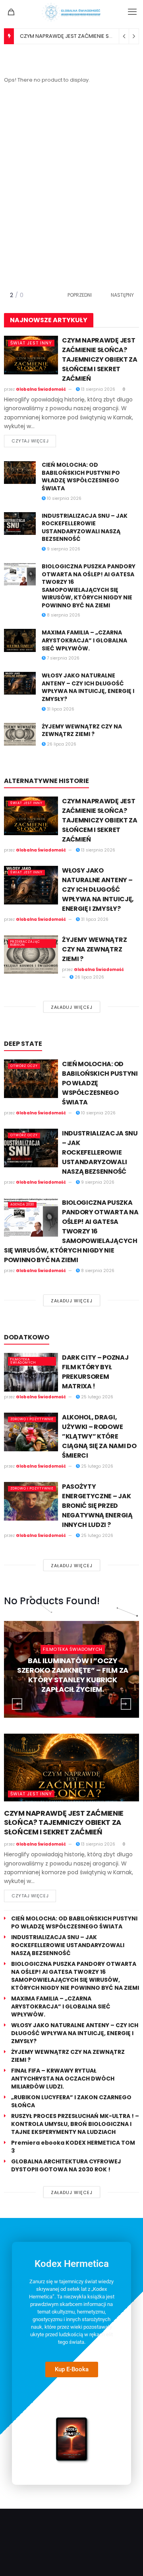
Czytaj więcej (30, 441)
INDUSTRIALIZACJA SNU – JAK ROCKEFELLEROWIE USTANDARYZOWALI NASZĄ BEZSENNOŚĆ (85, 528)
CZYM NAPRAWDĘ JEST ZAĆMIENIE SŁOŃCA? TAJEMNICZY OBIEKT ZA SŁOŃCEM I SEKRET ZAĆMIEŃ (100, 359)
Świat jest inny (31, 343)
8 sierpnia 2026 (63, 615)
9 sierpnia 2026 (63, 549)
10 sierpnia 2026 (64, 498)
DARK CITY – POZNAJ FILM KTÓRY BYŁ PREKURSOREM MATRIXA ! (95, 1372)
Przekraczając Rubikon (25, 943)
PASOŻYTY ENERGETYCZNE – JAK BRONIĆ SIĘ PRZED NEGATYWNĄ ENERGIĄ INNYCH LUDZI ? (97, 1506)
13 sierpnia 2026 (98, 389)
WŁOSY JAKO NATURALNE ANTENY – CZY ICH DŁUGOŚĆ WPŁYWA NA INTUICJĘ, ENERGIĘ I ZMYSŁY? (88, 687)
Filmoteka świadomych (23, 1361)
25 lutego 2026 (97, 1397)
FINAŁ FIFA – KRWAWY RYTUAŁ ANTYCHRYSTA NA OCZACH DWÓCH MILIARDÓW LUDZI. (63, 2079)
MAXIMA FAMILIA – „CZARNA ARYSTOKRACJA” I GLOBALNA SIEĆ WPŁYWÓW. (84, 640)
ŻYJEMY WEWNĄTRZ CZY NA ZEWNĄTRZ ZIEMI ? (82, 730)
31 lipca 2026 (60, 709)
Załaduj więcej (72, 1007)
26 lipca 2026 (61, 744)
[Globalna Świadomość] (71, 12)
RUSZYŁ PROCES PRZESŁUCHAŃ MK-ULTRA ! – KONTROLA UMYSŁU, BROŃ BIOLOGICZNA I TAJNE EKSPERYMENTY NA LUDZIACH (75, 2124)
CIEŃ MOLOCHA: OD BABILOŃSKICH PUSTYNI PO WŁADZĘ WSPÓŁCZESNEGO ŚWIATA (81, 477)
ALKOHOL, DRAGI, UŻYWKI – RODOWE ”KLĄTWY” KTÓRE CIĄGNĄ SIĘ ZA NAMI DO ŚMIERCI (99, 1436)
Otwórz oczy (24, 1066)
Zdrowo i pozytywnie (32, 1419)
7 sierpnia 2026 (63, 658)
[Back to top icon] (127, 2560)
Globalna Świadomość (41, 389)
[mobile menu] (132, 12)
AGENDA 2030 (22, 1205)
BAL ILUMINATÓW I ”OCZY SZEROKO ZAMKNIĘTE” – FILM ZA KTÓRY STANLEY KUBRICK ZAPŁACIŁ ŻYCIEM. (73, 1675)
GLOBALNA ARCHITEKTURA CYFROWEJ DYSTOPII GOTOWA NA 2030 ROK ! (66, 2165)
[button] (117, 295)
